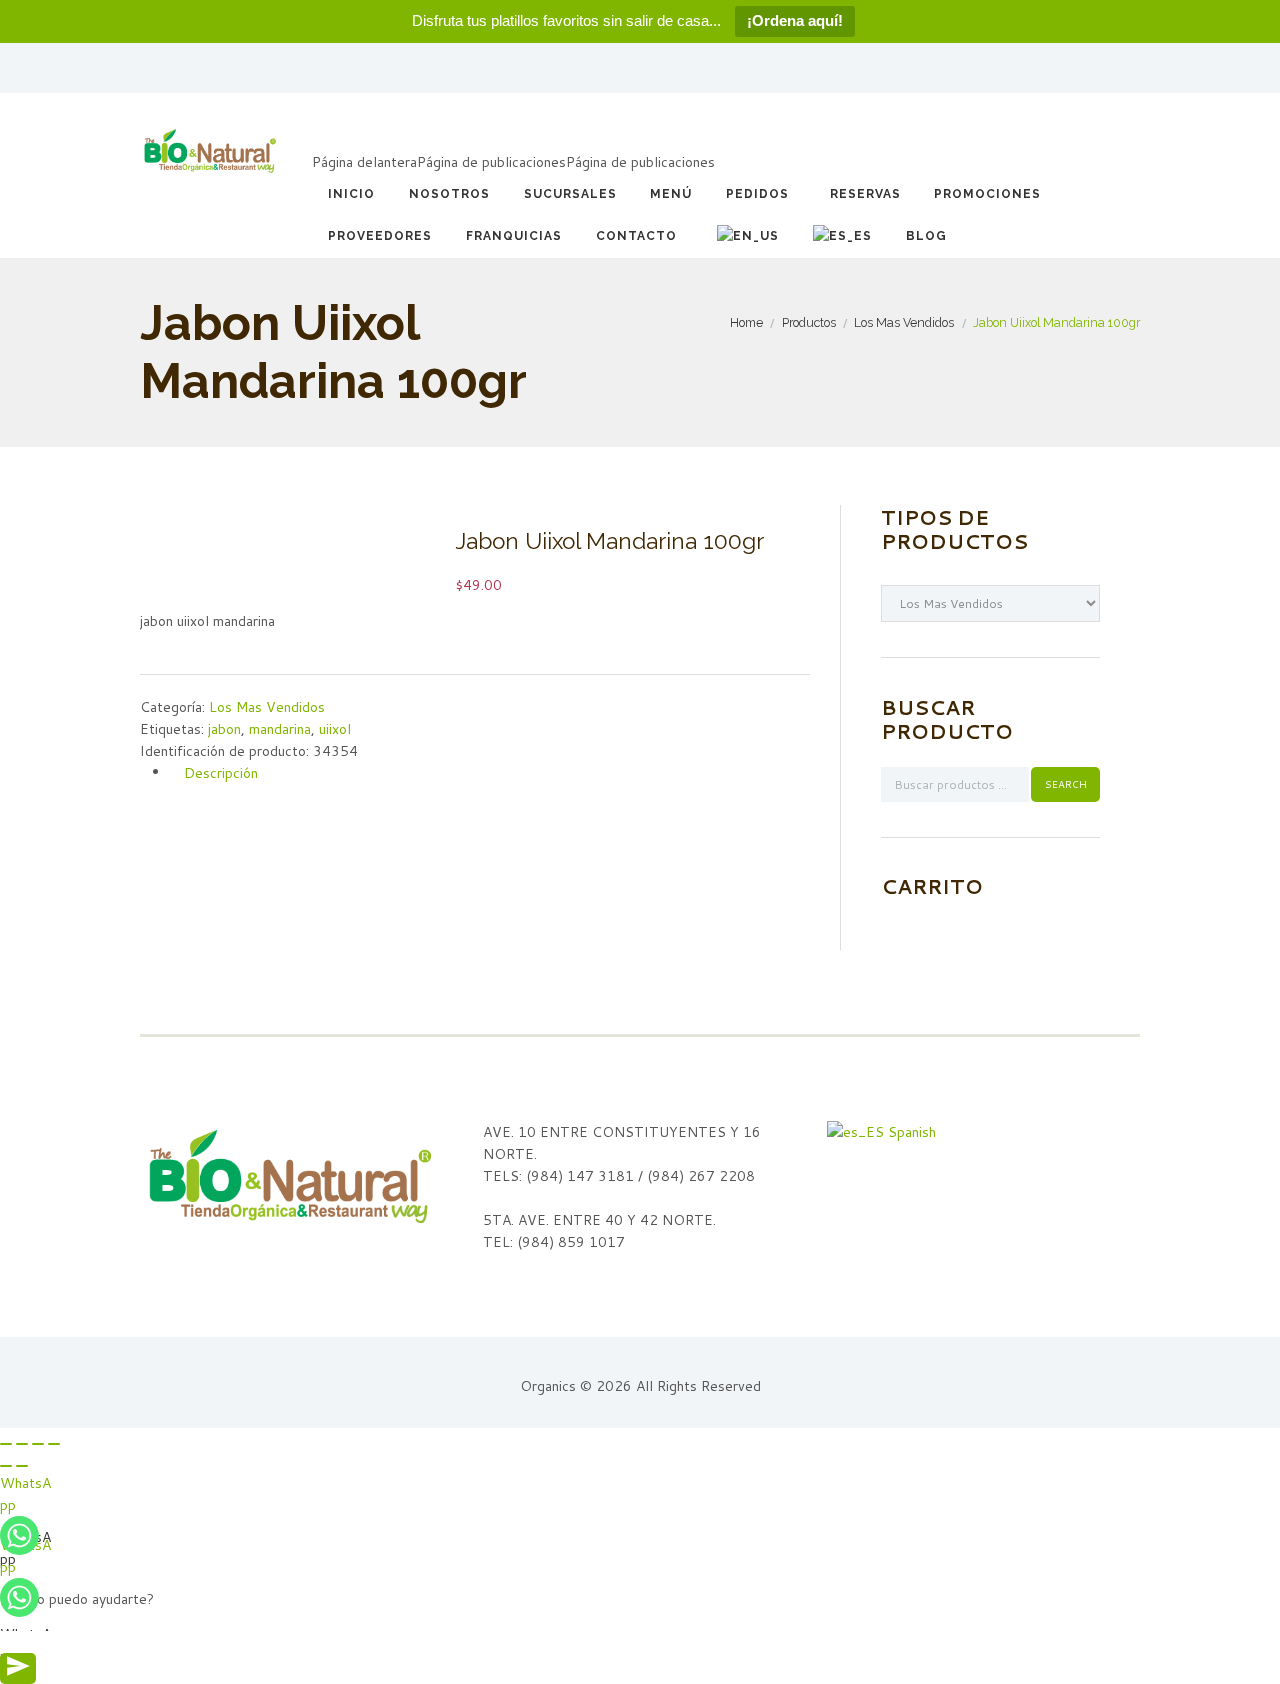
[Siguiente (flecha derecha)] (22, 1466)
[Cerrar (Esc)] (6, 1444)
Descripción (221, 772)
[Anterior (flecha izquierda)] (6, 1466)
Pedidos (757, 194)
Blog (926, 236)
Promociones (987, 194)
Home (746, 322)
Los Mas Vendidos (904, 322)
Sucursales (570, 194)
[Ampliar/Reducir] (54, 1444)
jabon (224, 729)
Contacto (636, 236)
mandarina (280, 729)
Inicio (351, 194)
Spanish (910, 1132)
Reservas (865, 194)
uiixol (335, 729)
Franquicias (514, 236)
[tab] (490, 772)
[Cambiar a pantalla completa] (38, 1444)
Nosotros (449, 194)
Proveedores (380, 236)
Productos (809, 322)
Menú (671, 194)
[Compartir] (22, 1444)
